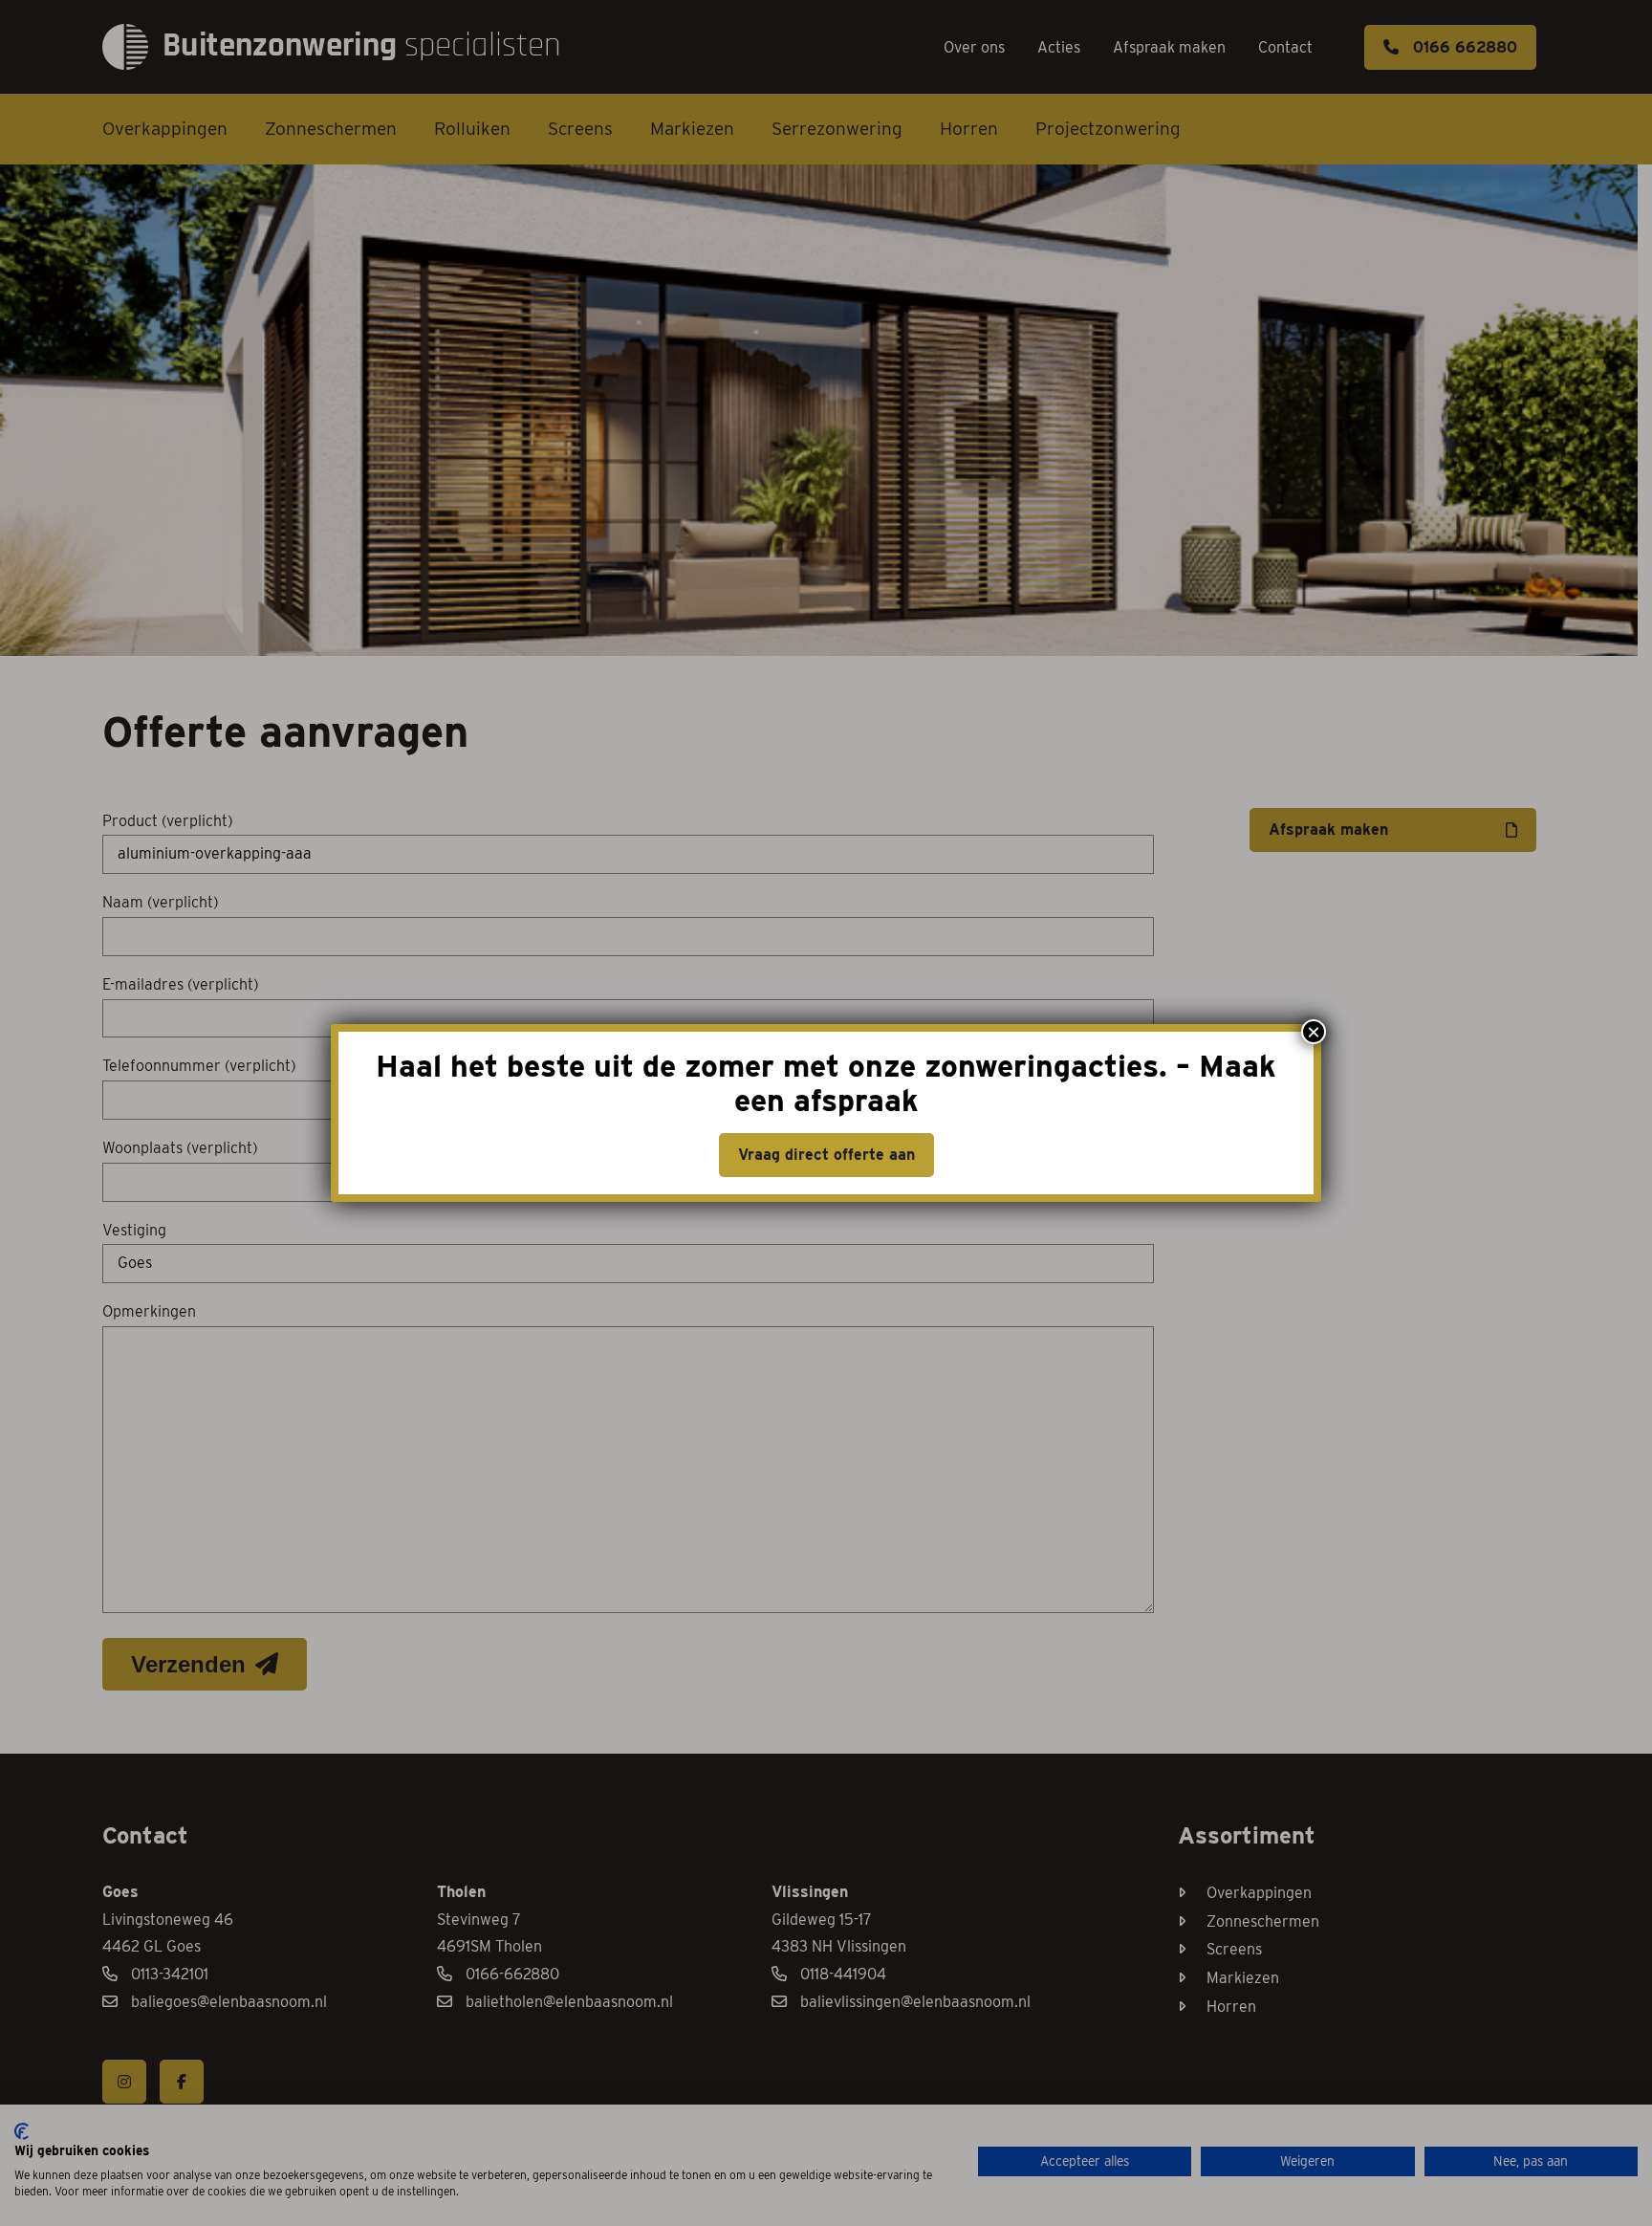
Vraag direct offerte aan (826, 1155)
